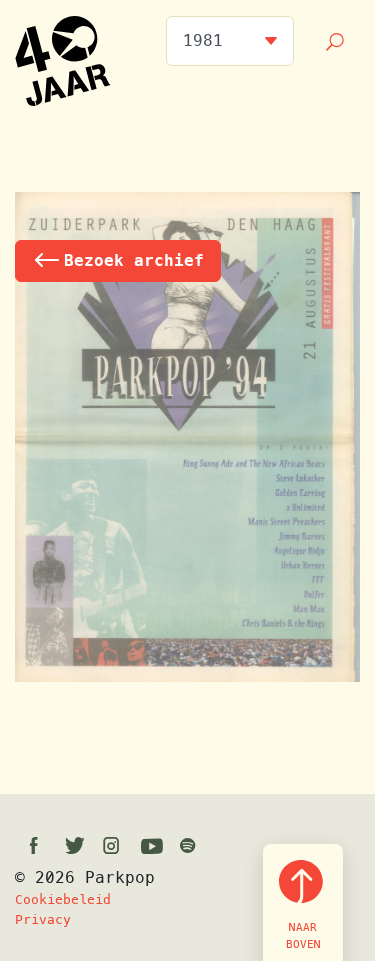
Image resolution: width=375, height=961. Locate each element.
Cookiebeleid (63, 899)
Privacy (43, 919)
